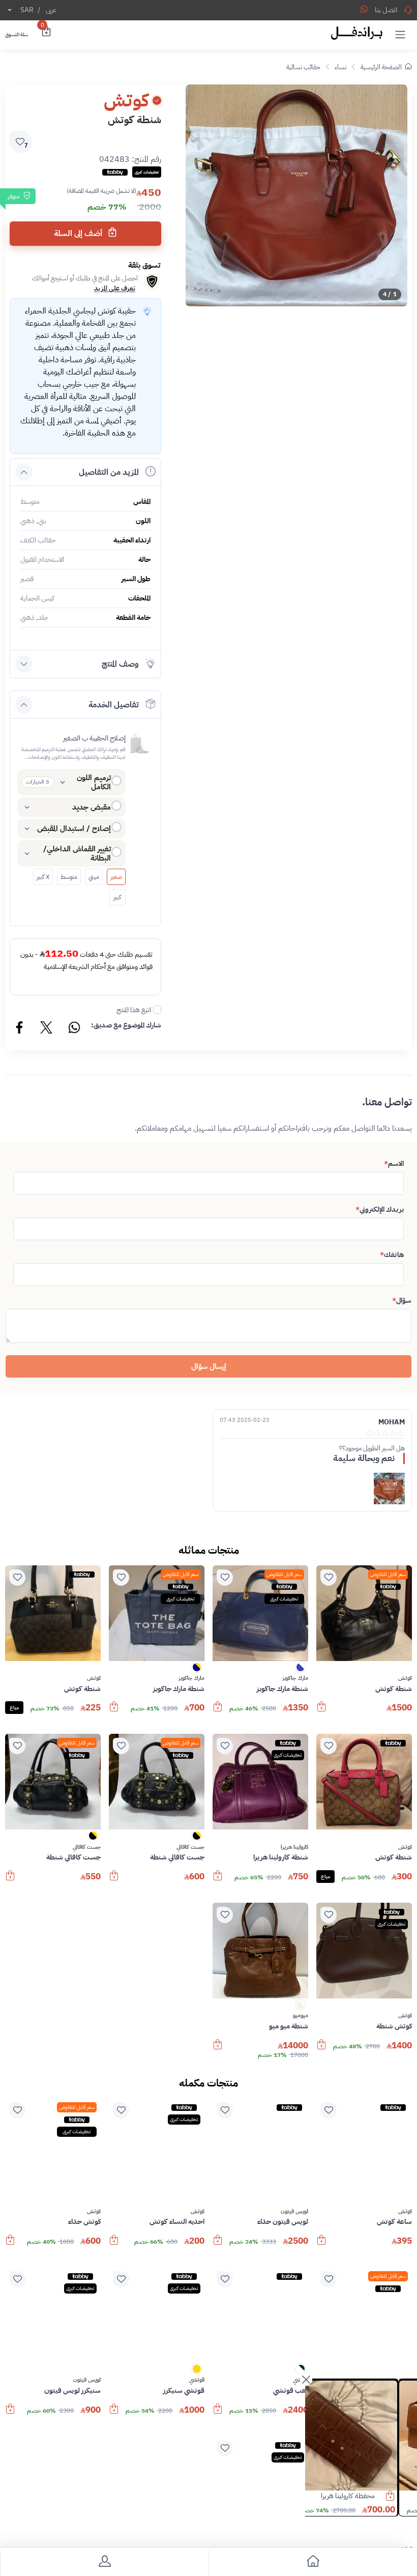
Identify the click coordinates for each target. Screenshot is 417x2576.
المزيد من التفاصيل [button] (109, 472)
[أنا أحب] (329, 1578)
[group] (296, 195)
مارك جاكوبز (295, 1678)
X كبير (43, 877)
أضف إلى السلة (79, 234)
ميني (94, 877)
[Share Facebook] (20, 1029)
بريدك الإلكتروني (380, 1209)
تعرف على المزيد (115, 288)
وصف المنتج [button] (120, 664)
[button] (400, 34)
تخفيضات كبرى (284, 1599)
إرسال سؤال (209, 1366)
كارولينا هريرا (294, 1847)
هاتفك (392, 1255)
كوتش (405, 1678)
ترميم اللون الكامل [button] (94, 782)
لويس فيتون (294, 2212)
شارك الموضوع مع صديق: (126, 1025)
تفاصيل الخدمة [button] (114, 705)
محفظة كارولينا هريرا (366, 2496)
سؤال (402, 1300)
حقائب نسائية (303, 67)
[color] (301, 1670)
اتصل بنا (386, 10)
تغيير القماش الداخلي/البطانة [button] (77, 853)
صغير (116, 877)
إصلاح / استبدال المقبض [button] (74, 828)
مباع (14, 1708)
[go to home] (313, 2563)
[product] (361, 2436)
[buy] (321, 1711)
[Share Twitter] (47, 1029)
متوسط (69, 877)
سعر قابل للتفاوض (388, 1574)
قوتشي (197, 2380)
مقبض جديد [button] (92, 807)
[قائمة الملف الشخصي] (104, 2563)
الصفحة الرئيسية (381, 67)
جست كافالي (190, 1847)
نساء (340, 67)
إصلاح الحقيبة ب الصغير (94, 738)
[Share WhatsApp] (364, 9)
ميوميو (301, 2016)
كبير (117, 897)
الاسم (394, 1164)
